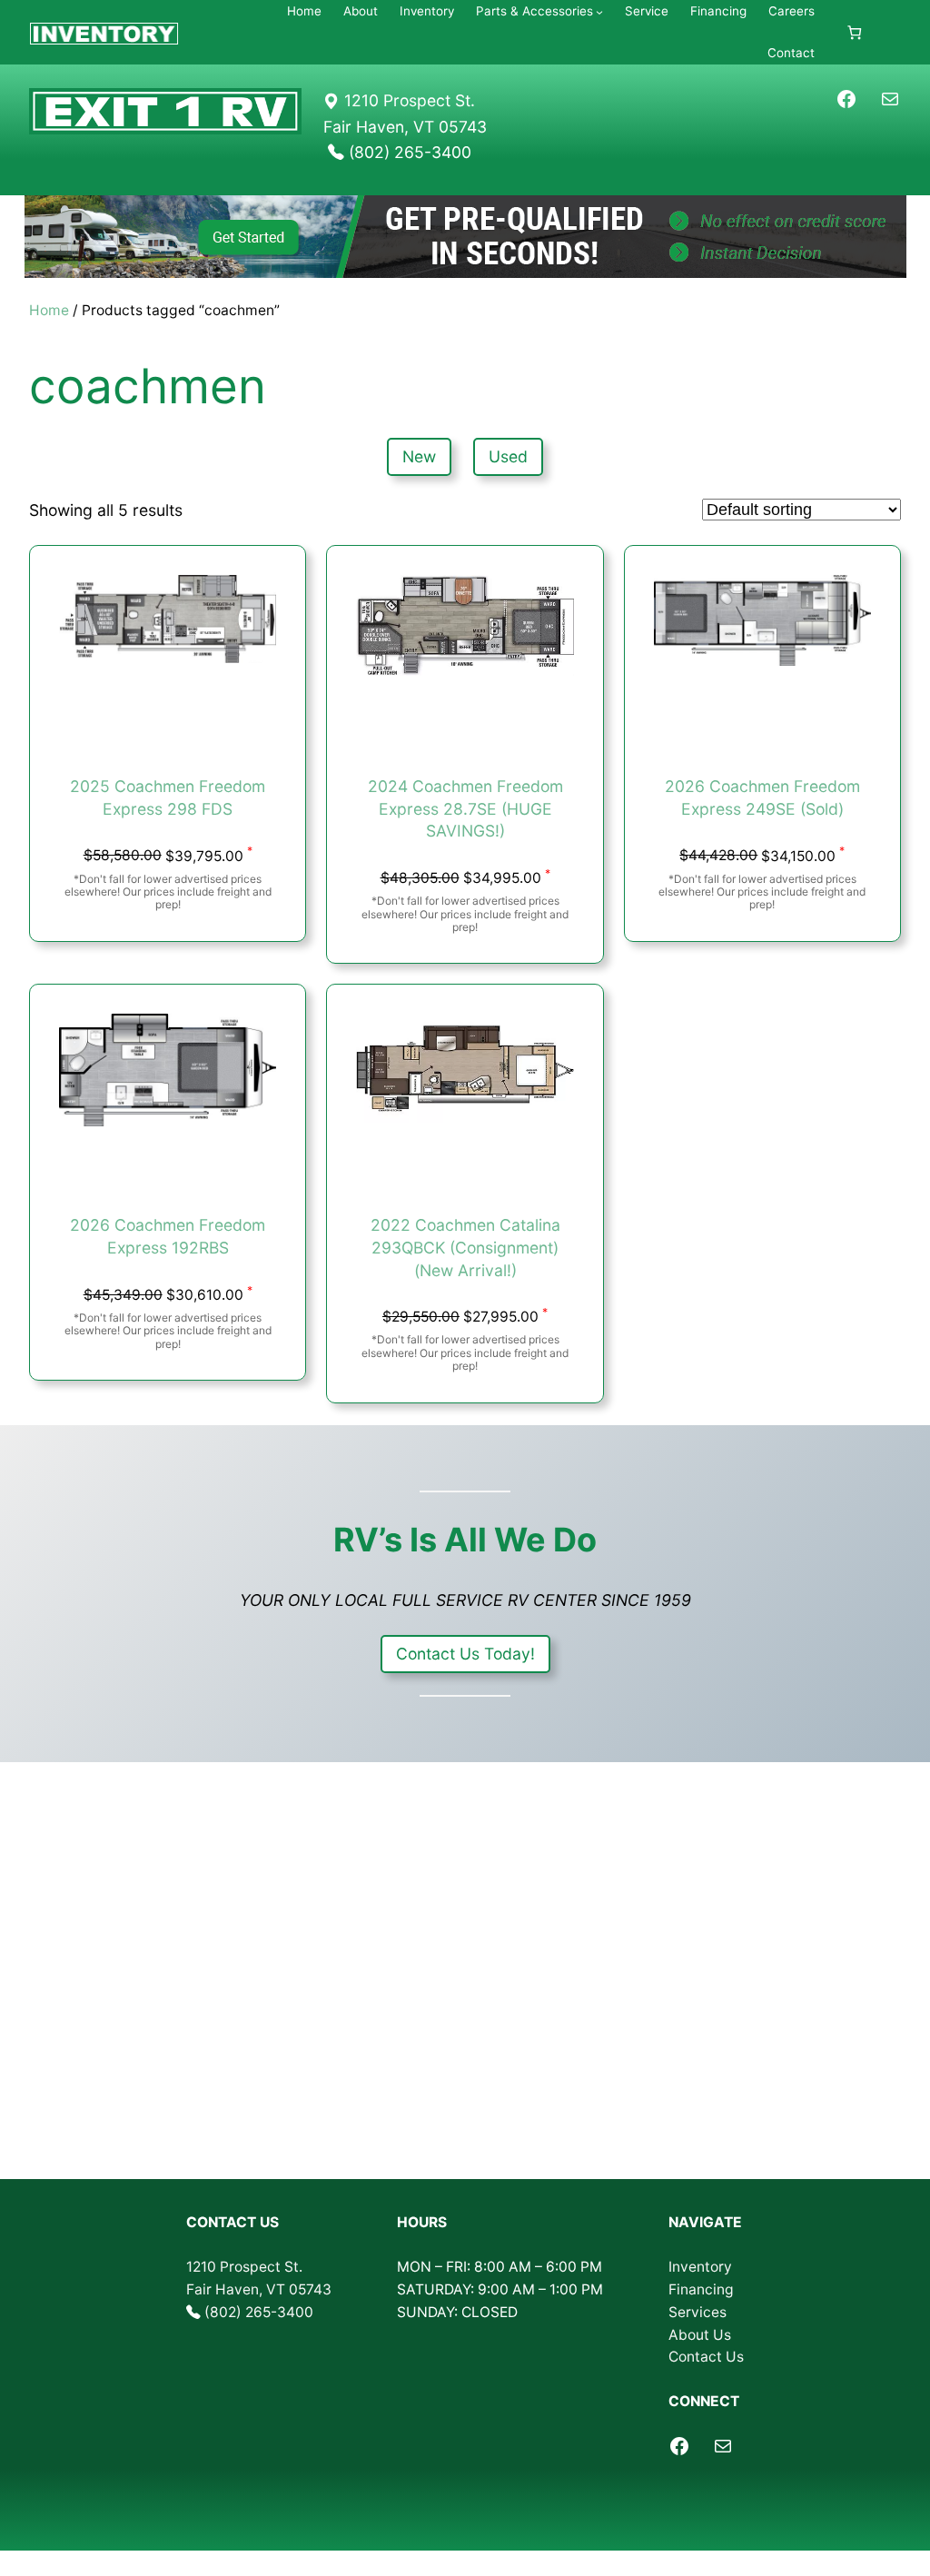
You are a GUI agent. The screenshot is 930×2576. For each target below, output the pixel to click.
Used (508, 456)
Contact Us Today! (465, 1654)
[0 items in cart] (854, 32)
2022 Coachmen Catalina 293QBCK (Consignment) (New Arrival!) (465, 1247)
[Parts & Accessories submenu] (599, 12)
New (419, 456)
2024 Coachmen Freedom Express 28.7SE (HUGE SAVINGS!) (465, 808)
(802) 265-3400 (259, 2312)
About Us (700, 2335)
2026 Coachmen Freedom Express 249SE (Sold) (762, 798)
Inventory (700, 2267)
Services (697, 2312)
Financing (701, 2289)
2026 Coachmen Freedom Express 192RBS (168, 1236)
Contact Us (706, 2357)
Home (49, 310)
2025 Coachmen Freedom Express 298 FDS (168, 798)
